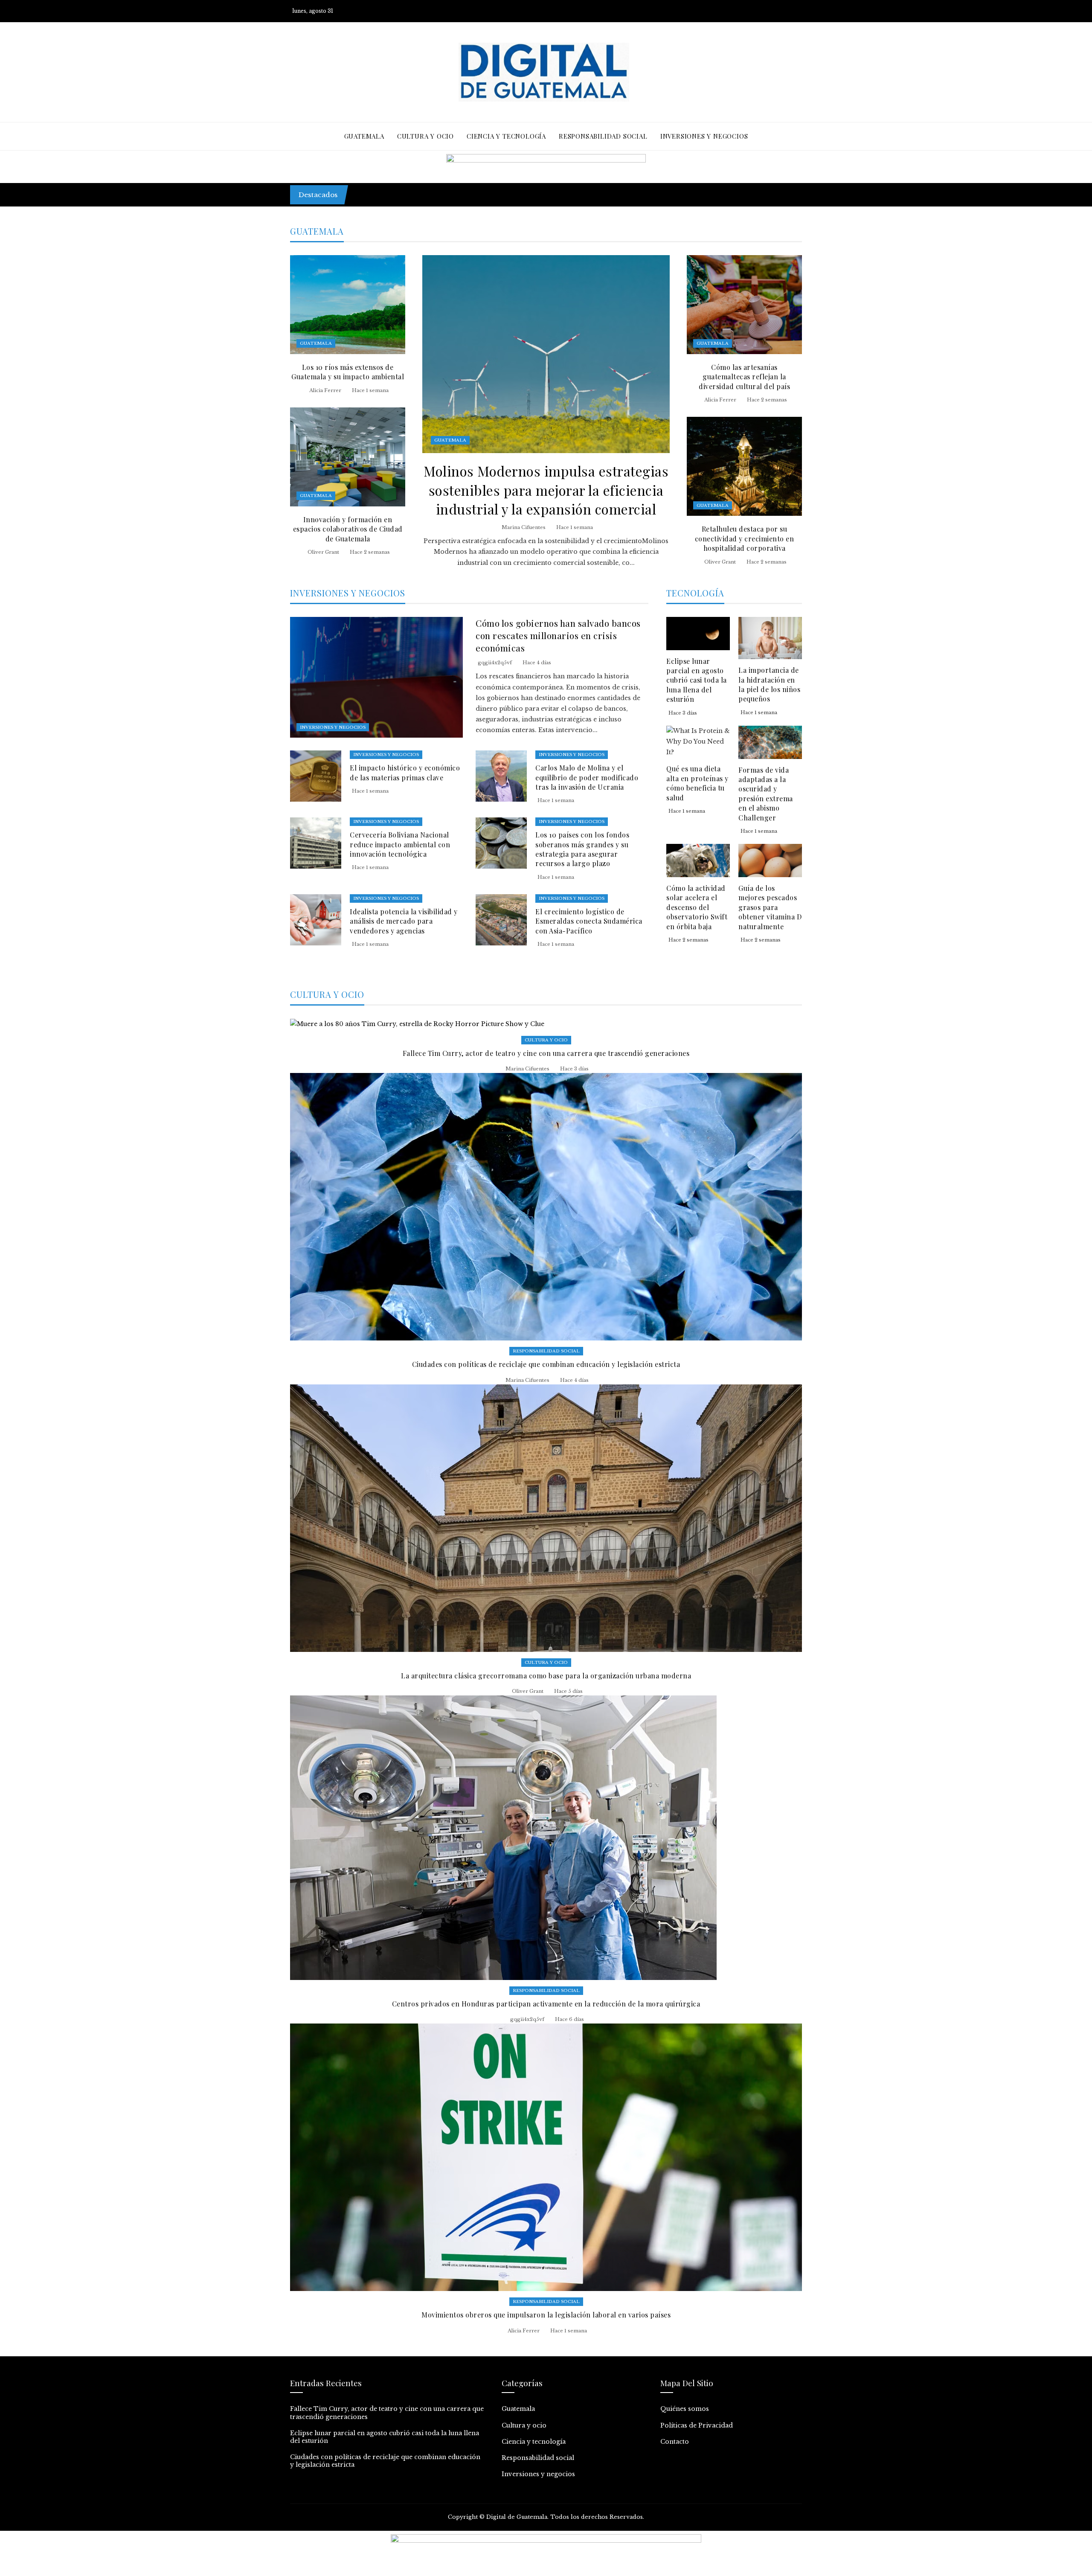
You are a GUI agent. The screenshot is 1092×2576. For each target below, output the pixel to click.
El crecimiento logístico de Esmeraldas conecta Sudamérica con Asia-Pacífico (589, 921)
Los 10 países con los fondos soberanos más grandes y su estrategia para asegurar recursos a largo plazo (582, 849)
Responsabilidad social (546, 1351)
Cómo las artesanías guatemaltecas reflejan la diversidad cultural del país (744, 377)
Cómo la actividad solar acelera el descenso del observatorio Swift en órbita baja (697, 907)
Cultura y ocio (546, 1040)
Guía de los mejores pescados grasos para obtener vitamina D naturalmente (770, 907)
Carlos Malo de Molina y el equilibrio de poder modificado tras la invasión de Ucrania (587, 777)
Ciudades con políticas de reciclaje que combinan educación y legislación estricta (546, 1364)
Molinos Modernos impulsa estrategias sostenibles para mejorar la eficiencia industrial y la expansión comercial (546, 490)
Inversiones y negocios (333, 727)
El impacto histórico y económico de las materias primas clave (405, 772)
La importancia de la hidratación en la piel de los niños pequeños (769, 684)
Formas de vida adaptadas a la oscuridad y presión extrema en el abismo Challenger (766, 794)
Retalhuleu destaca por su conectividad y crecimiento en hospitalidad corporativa (745, 538)
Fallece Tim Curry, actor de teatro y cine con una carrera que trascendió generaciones (500, 190)
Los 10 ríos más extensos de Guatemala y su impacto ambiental (348, 372)
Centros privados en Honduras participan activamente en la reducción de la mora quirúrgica (546, 2004)
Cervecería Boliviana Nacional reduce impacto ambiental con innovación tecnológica (400, 844)
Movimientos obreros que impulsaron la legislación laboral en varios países (546, 2315)
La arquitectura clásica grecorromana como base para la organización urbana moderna (546, 1676)
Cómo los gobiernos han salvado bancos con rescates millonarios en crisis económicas (558, 635)
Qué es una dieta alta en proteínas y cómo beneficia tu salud (697, 783)
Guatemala (450, 440)
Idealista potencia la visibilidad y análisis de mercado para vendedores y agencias (404, 921)
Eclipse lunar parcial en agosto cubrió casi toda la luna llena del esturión (697, 680)
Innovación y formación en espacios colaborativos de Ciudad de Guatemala (348, 529)
